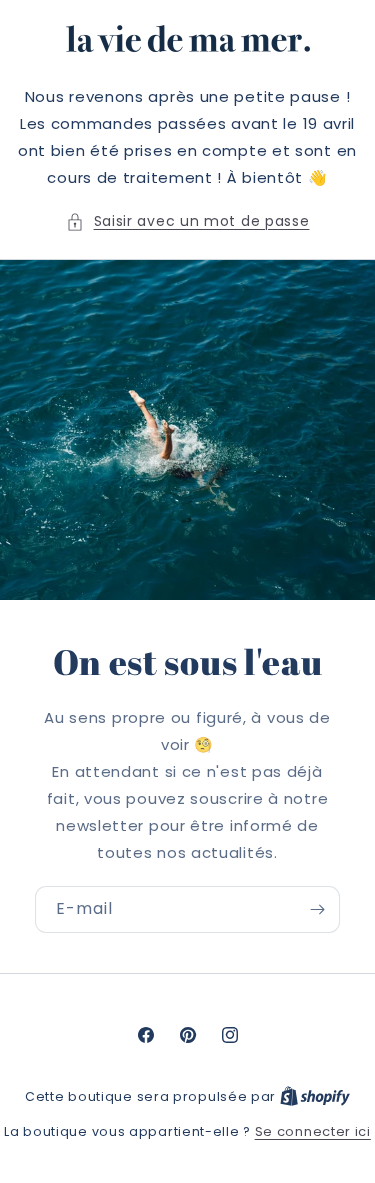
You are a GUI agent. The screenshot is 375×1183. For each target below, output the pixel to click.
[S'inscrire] (317, 909)
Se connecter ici (313, 1131)
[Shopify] (315, 1096)
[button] (188, 221)
